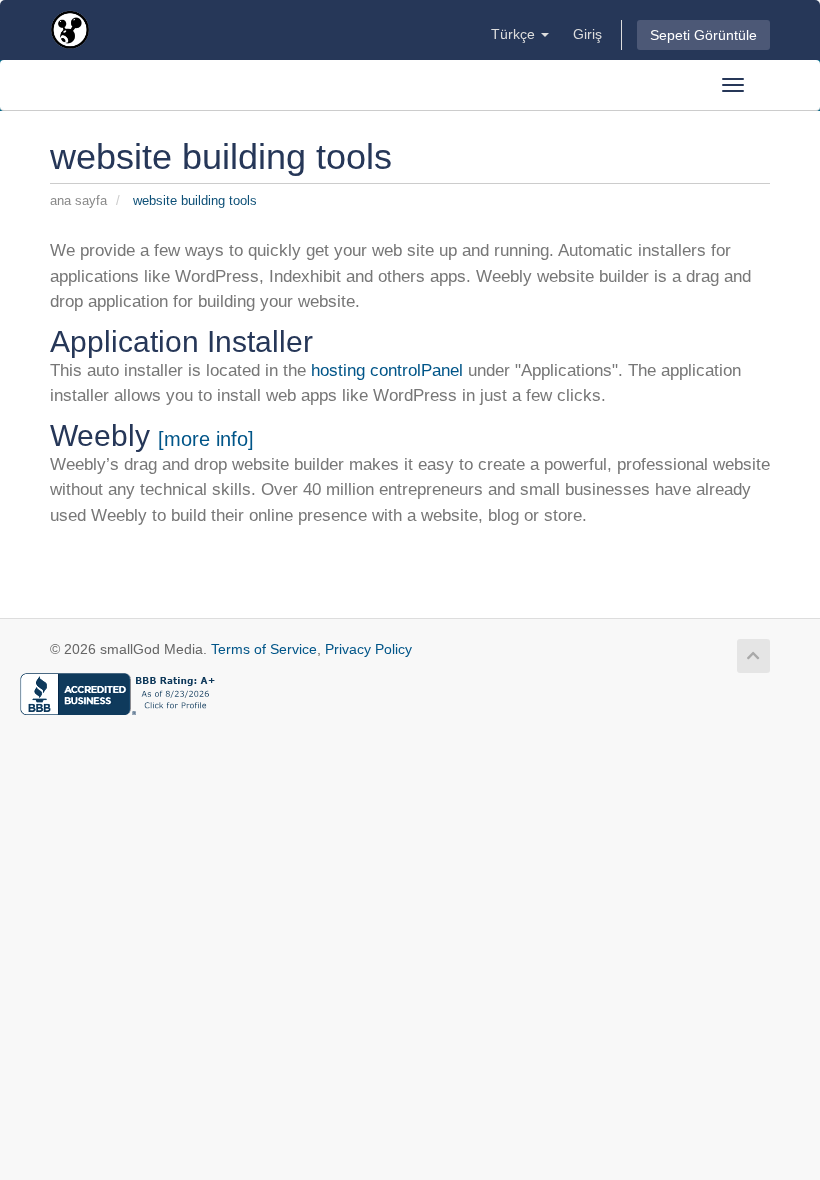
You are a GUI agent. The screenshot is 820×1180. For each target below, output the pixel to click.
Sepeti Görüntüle (703, 35)
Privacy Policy (368, 649)
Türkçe (515, 34)
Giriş (587, 34)
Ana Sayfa (78, 200)
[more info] (206, 439)
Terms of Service (264, 649)
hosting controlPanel (384, 370)
